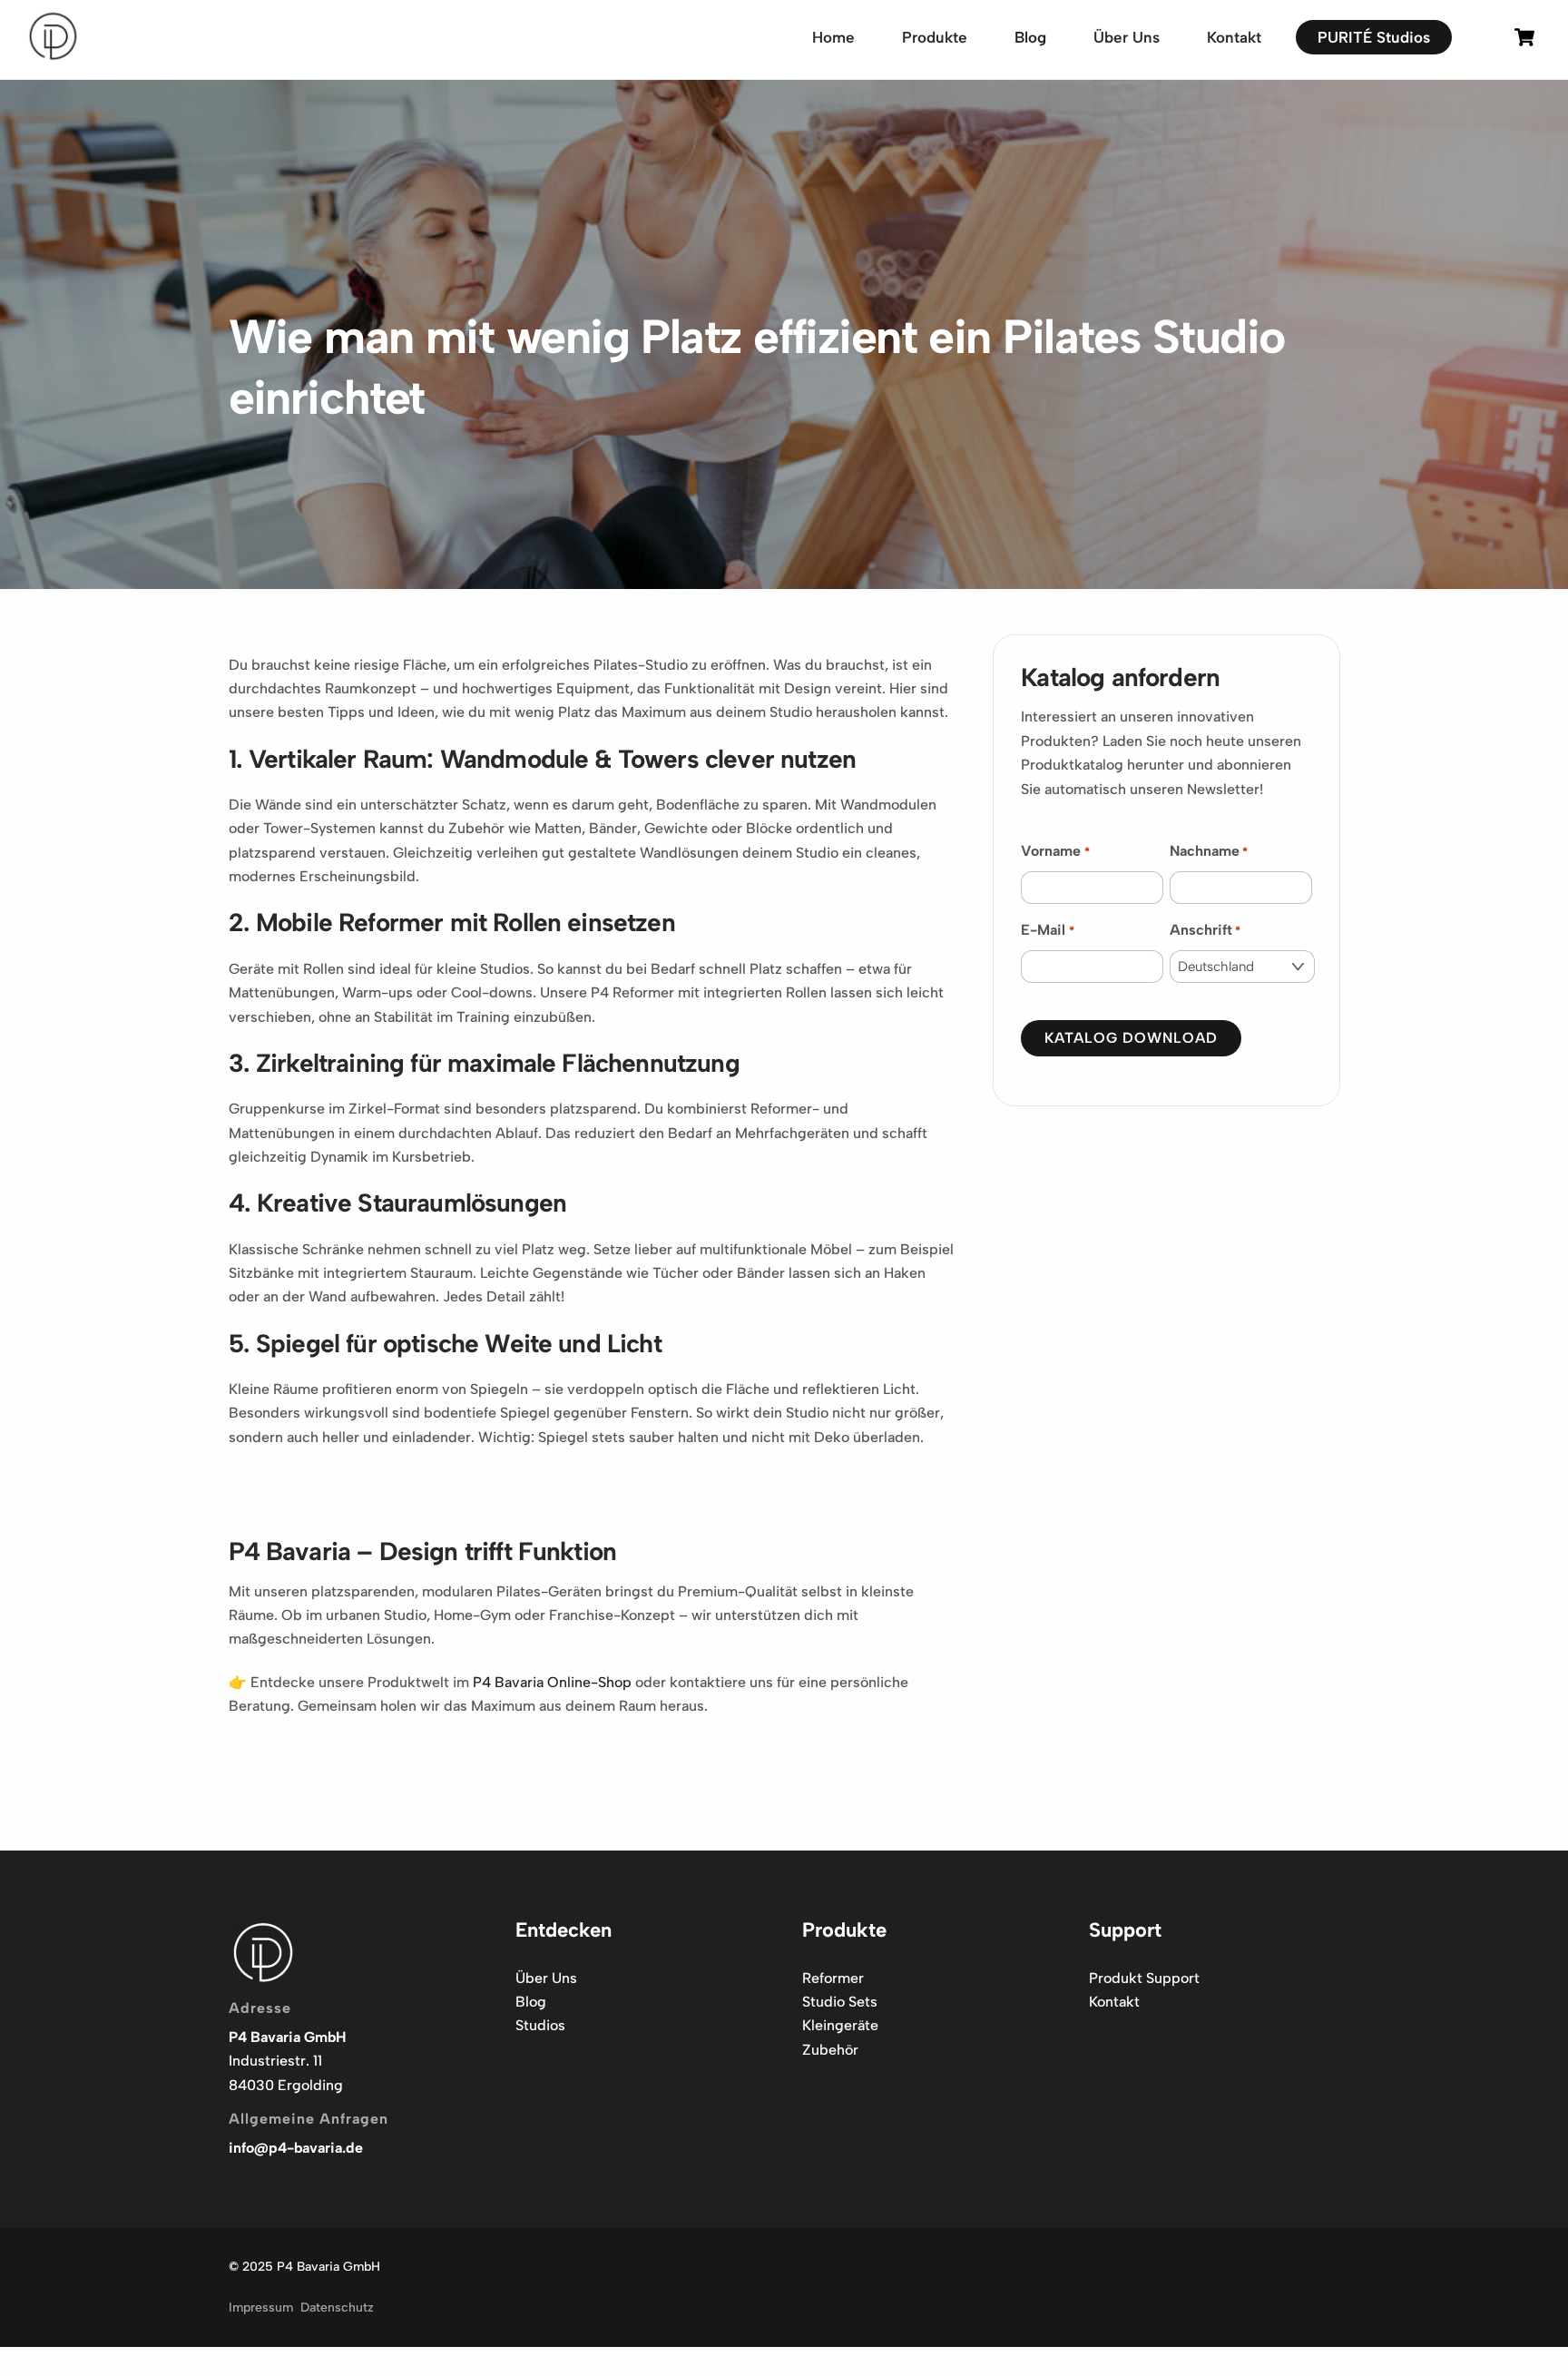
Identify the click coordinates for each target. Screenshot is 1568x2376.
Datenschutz (337, 2307)
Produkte (935, 37)
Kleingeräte (840, 2025)
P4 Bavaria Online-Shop (552, 1682)
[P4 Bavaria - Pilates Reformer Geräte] (53, 55)
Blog (1030, 37)
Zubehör (830, 2050)
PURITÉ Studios (1374, 37)
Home (833, 37)
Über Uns (1127, 37)
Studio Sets (840, 2002)
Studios (540, 2025)
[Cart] (1524, 37)
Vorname (1055, 851)
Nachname (1209, 851)
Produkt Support (1144, 1978)
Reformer (833, 1978)
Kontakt (1234, 37)
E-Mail (1047, 930)
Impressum (261, 2307)
